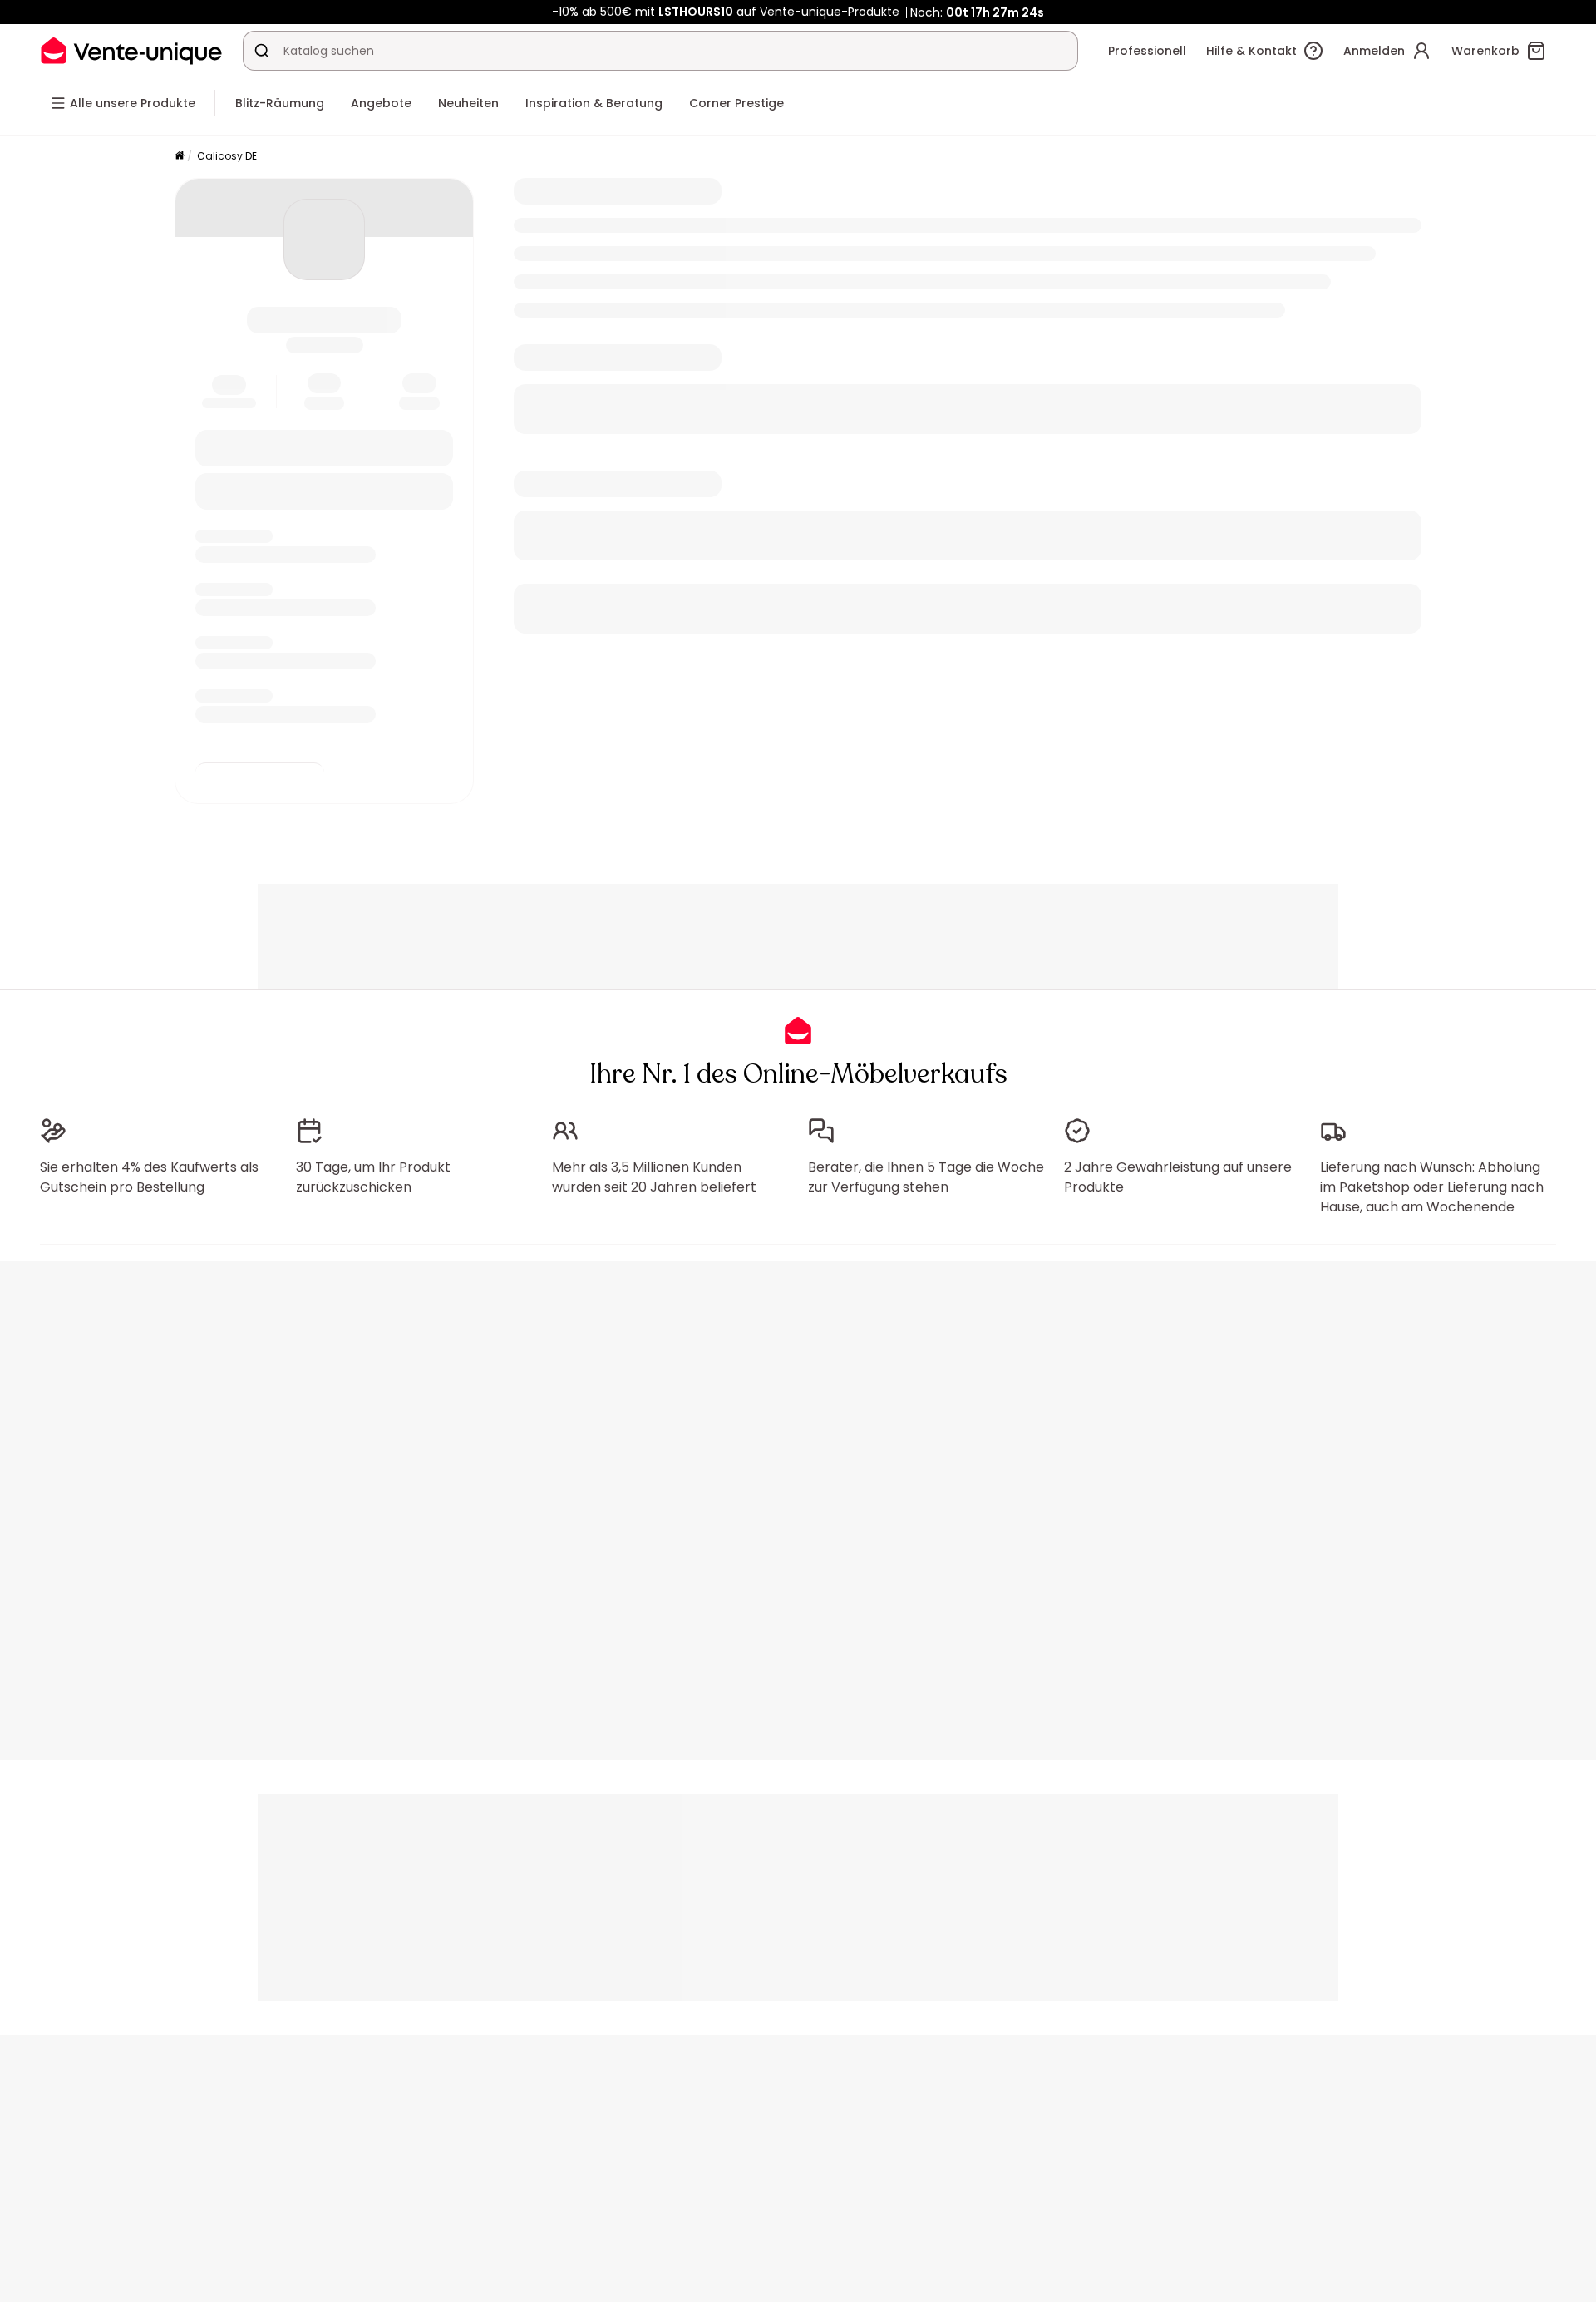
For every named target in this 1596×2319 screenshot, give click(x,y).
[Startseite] (180, 157)
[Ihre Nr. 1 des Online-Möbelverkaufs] (131, 50)
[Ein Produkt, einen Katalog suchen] (262, 51)
